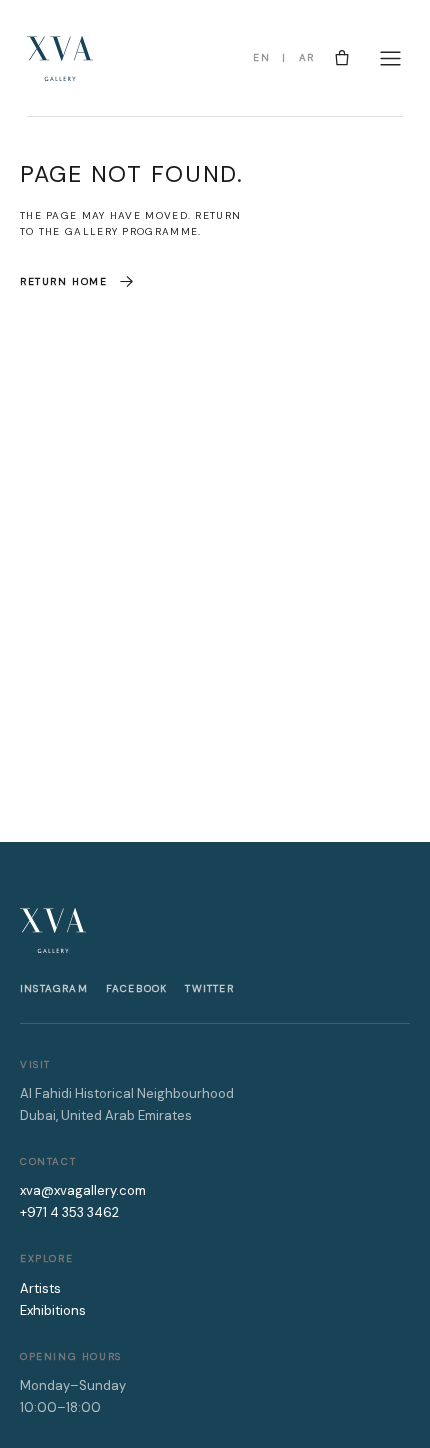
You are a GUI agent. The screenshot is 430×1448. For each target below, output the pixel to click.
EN (261, 57)
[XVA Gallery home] (60, 58)
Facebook (137, 988)
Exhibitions (53, 1310)
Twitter (209, 988)
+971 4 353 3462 (69, 1212)
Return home (64, 281)
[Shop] (342, 58)
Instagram (54, 988)
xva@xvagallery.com (83, 1190)
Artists (40, 1288)
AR (307, 57)
